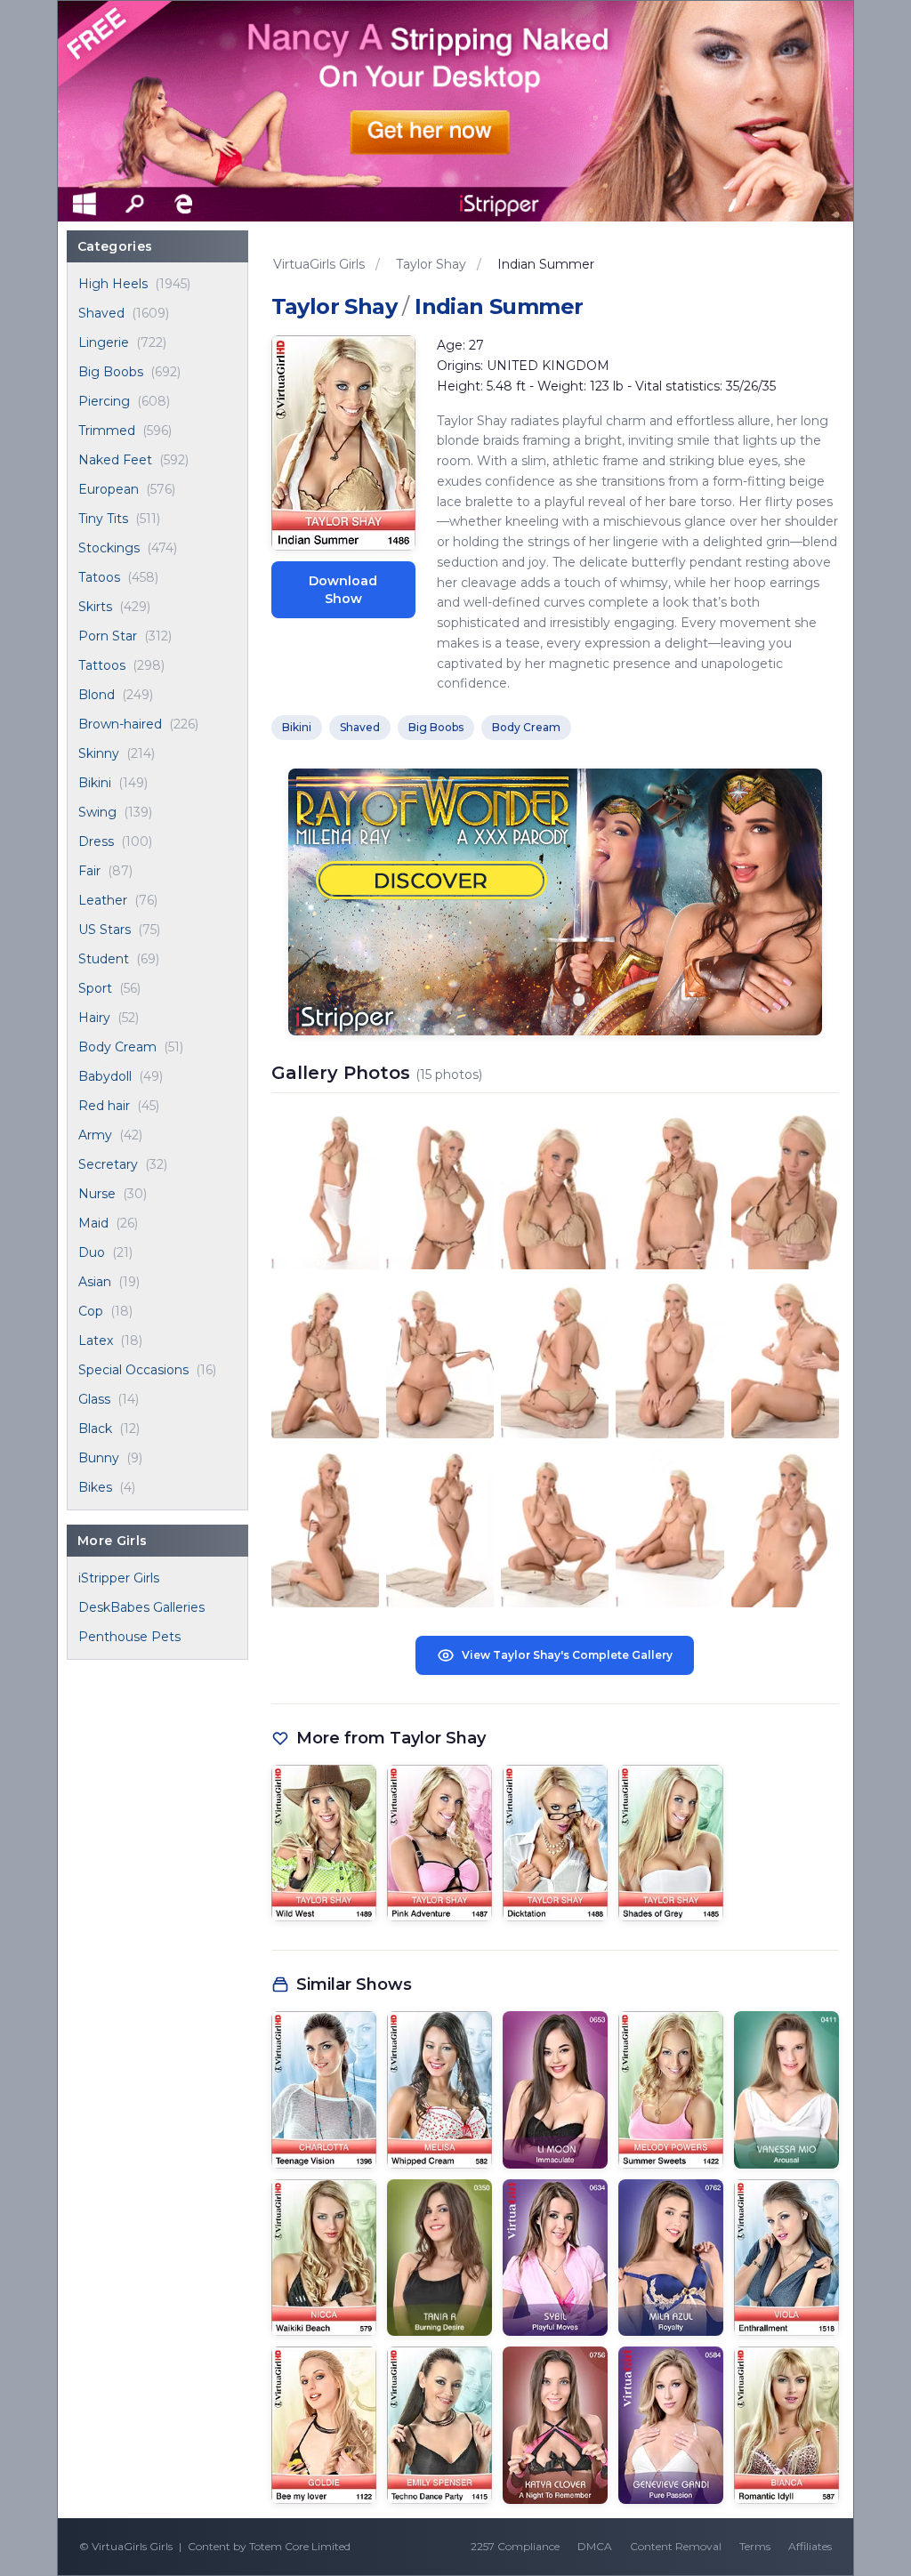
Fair (89, 871)
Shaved (101, 313)
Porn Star (108, 636)
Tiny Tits (103, 519)
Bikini (95, 783)
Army (95, 1135)
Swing (97, 812)
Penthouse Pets (129, 1637)
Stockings (109, 548)
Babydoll (105, 1076)
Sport (95, 988)
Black (95, 1429)
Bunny (99, 1458)
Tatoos (99, 577)
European (109, 489)
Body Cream (117, 1047)
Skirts (95, 607)
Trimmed (107, 431)
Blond (97, 695)
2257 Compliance (515, 2546)
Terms (755, 2546)
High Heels (113, 284)
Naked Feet (115, 460)
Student (104, 959)
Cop (91, 1311)
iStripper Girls (119, 1578)
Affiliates (810, 2546)
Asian (95, 1282)
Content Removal (676, 2546)
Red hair (104, 1106)
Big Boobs (111, 372)
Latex (96, 1340)
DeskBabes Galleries (141, 1607)
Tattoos (102, 665)
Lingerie (104, 342)
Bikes (95, 1487)
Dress (96, 841)
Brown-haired (120, 724)
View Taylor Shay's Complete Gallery (567, 1655)
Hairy (94, 1018)
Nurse (97, 1194)
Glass (94, 1399)
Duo (92, 1252)
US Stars (105, 930)
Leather (103, 900)
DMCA (595, 2546)
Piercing (104, 401)
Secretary (108, 1164)
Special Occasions (133, 1370)
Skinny (99, 753)
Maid (93, 1223)
